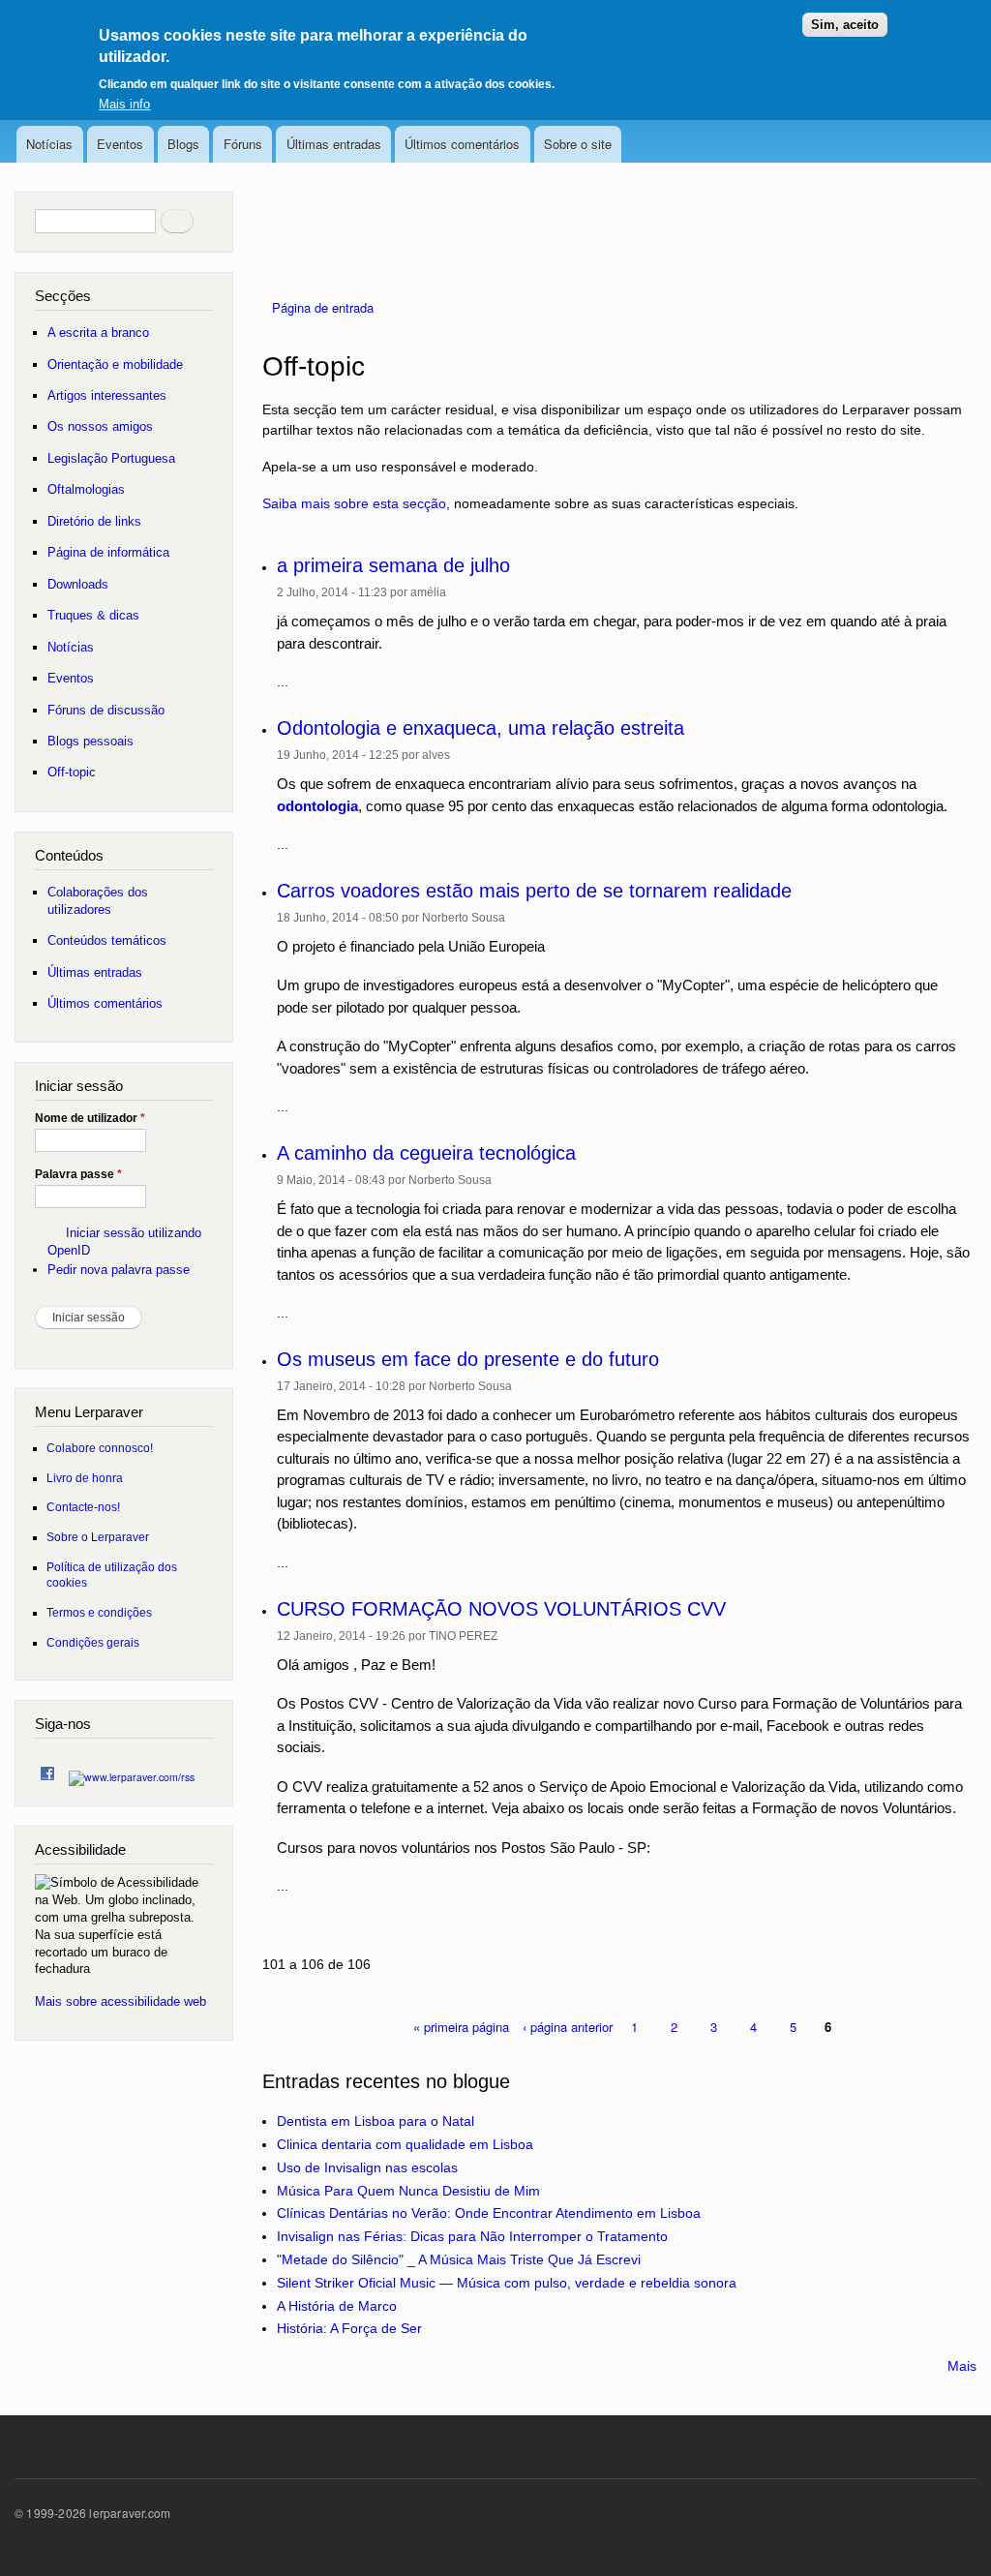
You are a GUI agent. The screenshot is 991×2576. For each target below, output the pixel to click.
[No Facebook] (47, 1769)
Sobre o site (578, 144)
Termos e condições (99, 1612)
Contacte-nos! (83, 1507)
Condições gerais (93, 1642)
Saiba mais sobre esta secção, (356, 503)
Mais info (124, 104)
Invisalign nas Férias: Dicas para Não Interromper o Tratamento (472, 2236)
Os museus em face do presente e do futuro (468, 1359)
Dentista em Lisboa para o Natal (375, 2121)
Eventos (120, 144)
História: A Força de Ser (349, 2328)
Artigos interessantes (107, 395)
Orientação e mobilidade (115, 364)
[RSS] (132, 1772)
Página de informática (108, 552)
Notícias (49, 144)
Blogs (183, 144)
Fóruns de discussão (106, 710)
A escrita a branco (98, 333)
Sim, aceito (845, 25)
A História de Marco (337, 2306)
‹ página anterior (568, 2027)
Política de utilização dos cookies (112, 1575)
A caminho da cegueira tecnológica (426, 1153)
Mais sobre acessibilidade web (120, 2001)
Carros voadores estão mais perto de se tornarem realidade (534, 891)
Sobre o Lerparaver (98, 1537)
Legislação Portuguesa (111, 458)
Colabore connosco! (100, 1448)
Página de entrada (323, 307)
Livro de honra (85, 1478)
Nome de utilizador (90, 1118)
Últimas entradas (334, 144)
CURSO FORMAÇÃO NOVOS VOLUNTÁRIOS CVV (501, 1609)
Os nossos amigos (100, 426)
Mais (962, 2366)
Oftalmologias (86, 489)
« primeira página (461, 2027)
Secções (63, 296)
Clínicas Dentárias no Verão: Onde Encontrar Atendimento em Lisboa (489, 2213)
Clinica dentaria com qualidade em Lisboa (405, 2144)
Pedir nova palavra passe (119, 1270)
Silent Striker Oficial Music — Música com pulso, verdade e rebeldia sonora (507, 2283)
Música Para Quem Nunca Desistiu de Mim (408, 2191)
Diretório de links (94, 521)
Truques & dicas (93, 615)
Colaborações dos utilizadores (98, 901)
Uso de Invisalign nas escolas (367, 2167)
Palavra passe (78, 1174)
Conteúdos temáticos (107, 940)
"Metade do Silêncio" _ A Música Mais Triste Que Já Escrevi (459, 2259)
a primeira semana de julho (393, 565)
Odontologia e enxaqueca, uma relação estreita (480, 728)
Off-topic (72, 772)
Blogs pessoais (90, 741)
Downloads (78, 584)
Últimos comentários (462, 144)
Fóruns (243, 144)
